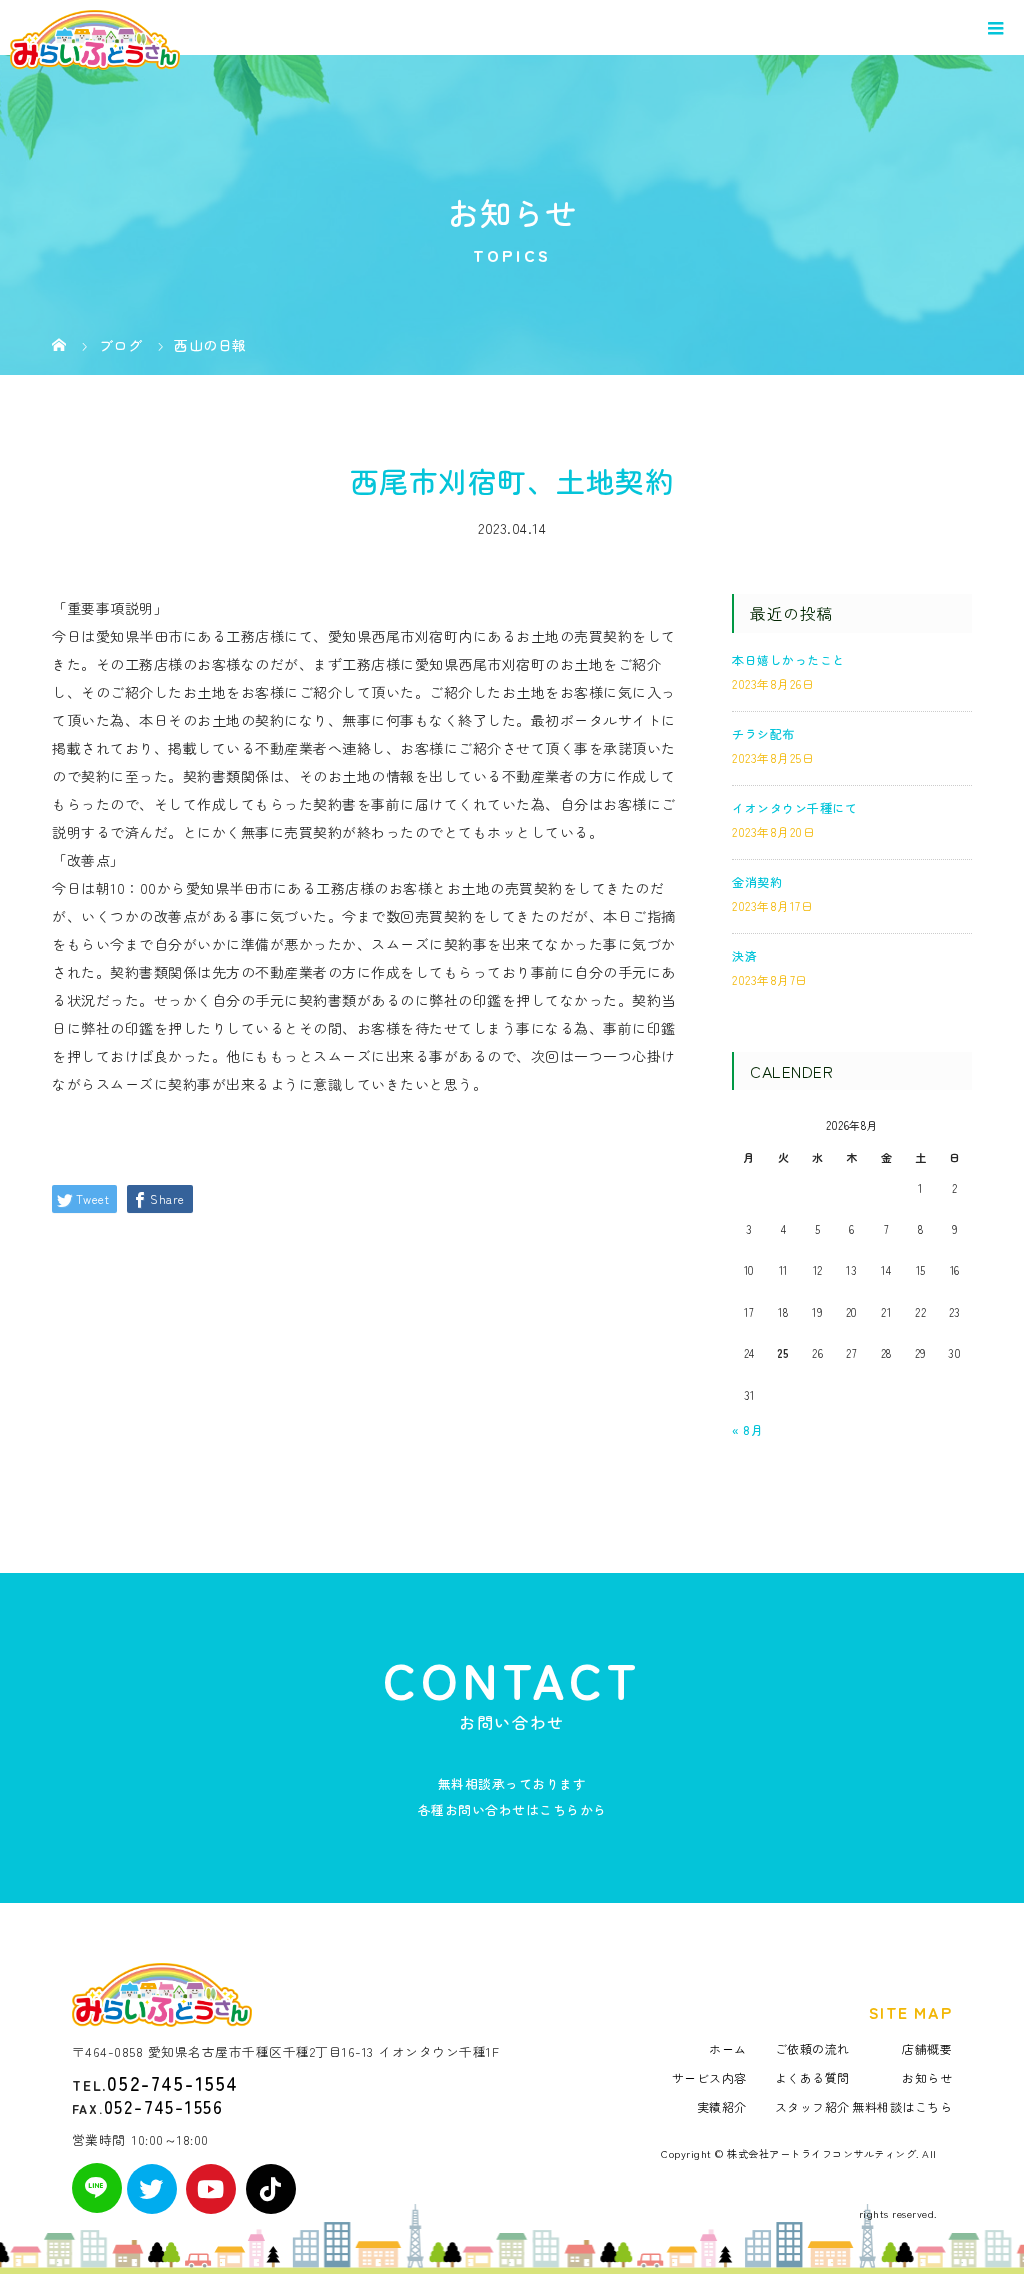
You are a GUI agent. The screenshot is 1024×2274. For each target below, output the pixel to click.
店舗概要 (927, 2048)
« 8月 (747, 1429)
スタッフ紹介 (812, 2106)
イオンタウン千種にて (794, 807)
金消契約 (757, 881)
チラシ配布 (763, 733)
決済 (744, 955)
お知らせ (927, 2077)
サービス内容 (709, 2077)
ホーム (728, 2048)
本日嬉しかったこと (788, 659)
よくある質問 (812, 2077)
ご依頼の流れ (812, 2048)
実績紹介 (722, 2106)
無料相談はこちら (902, 2106)
